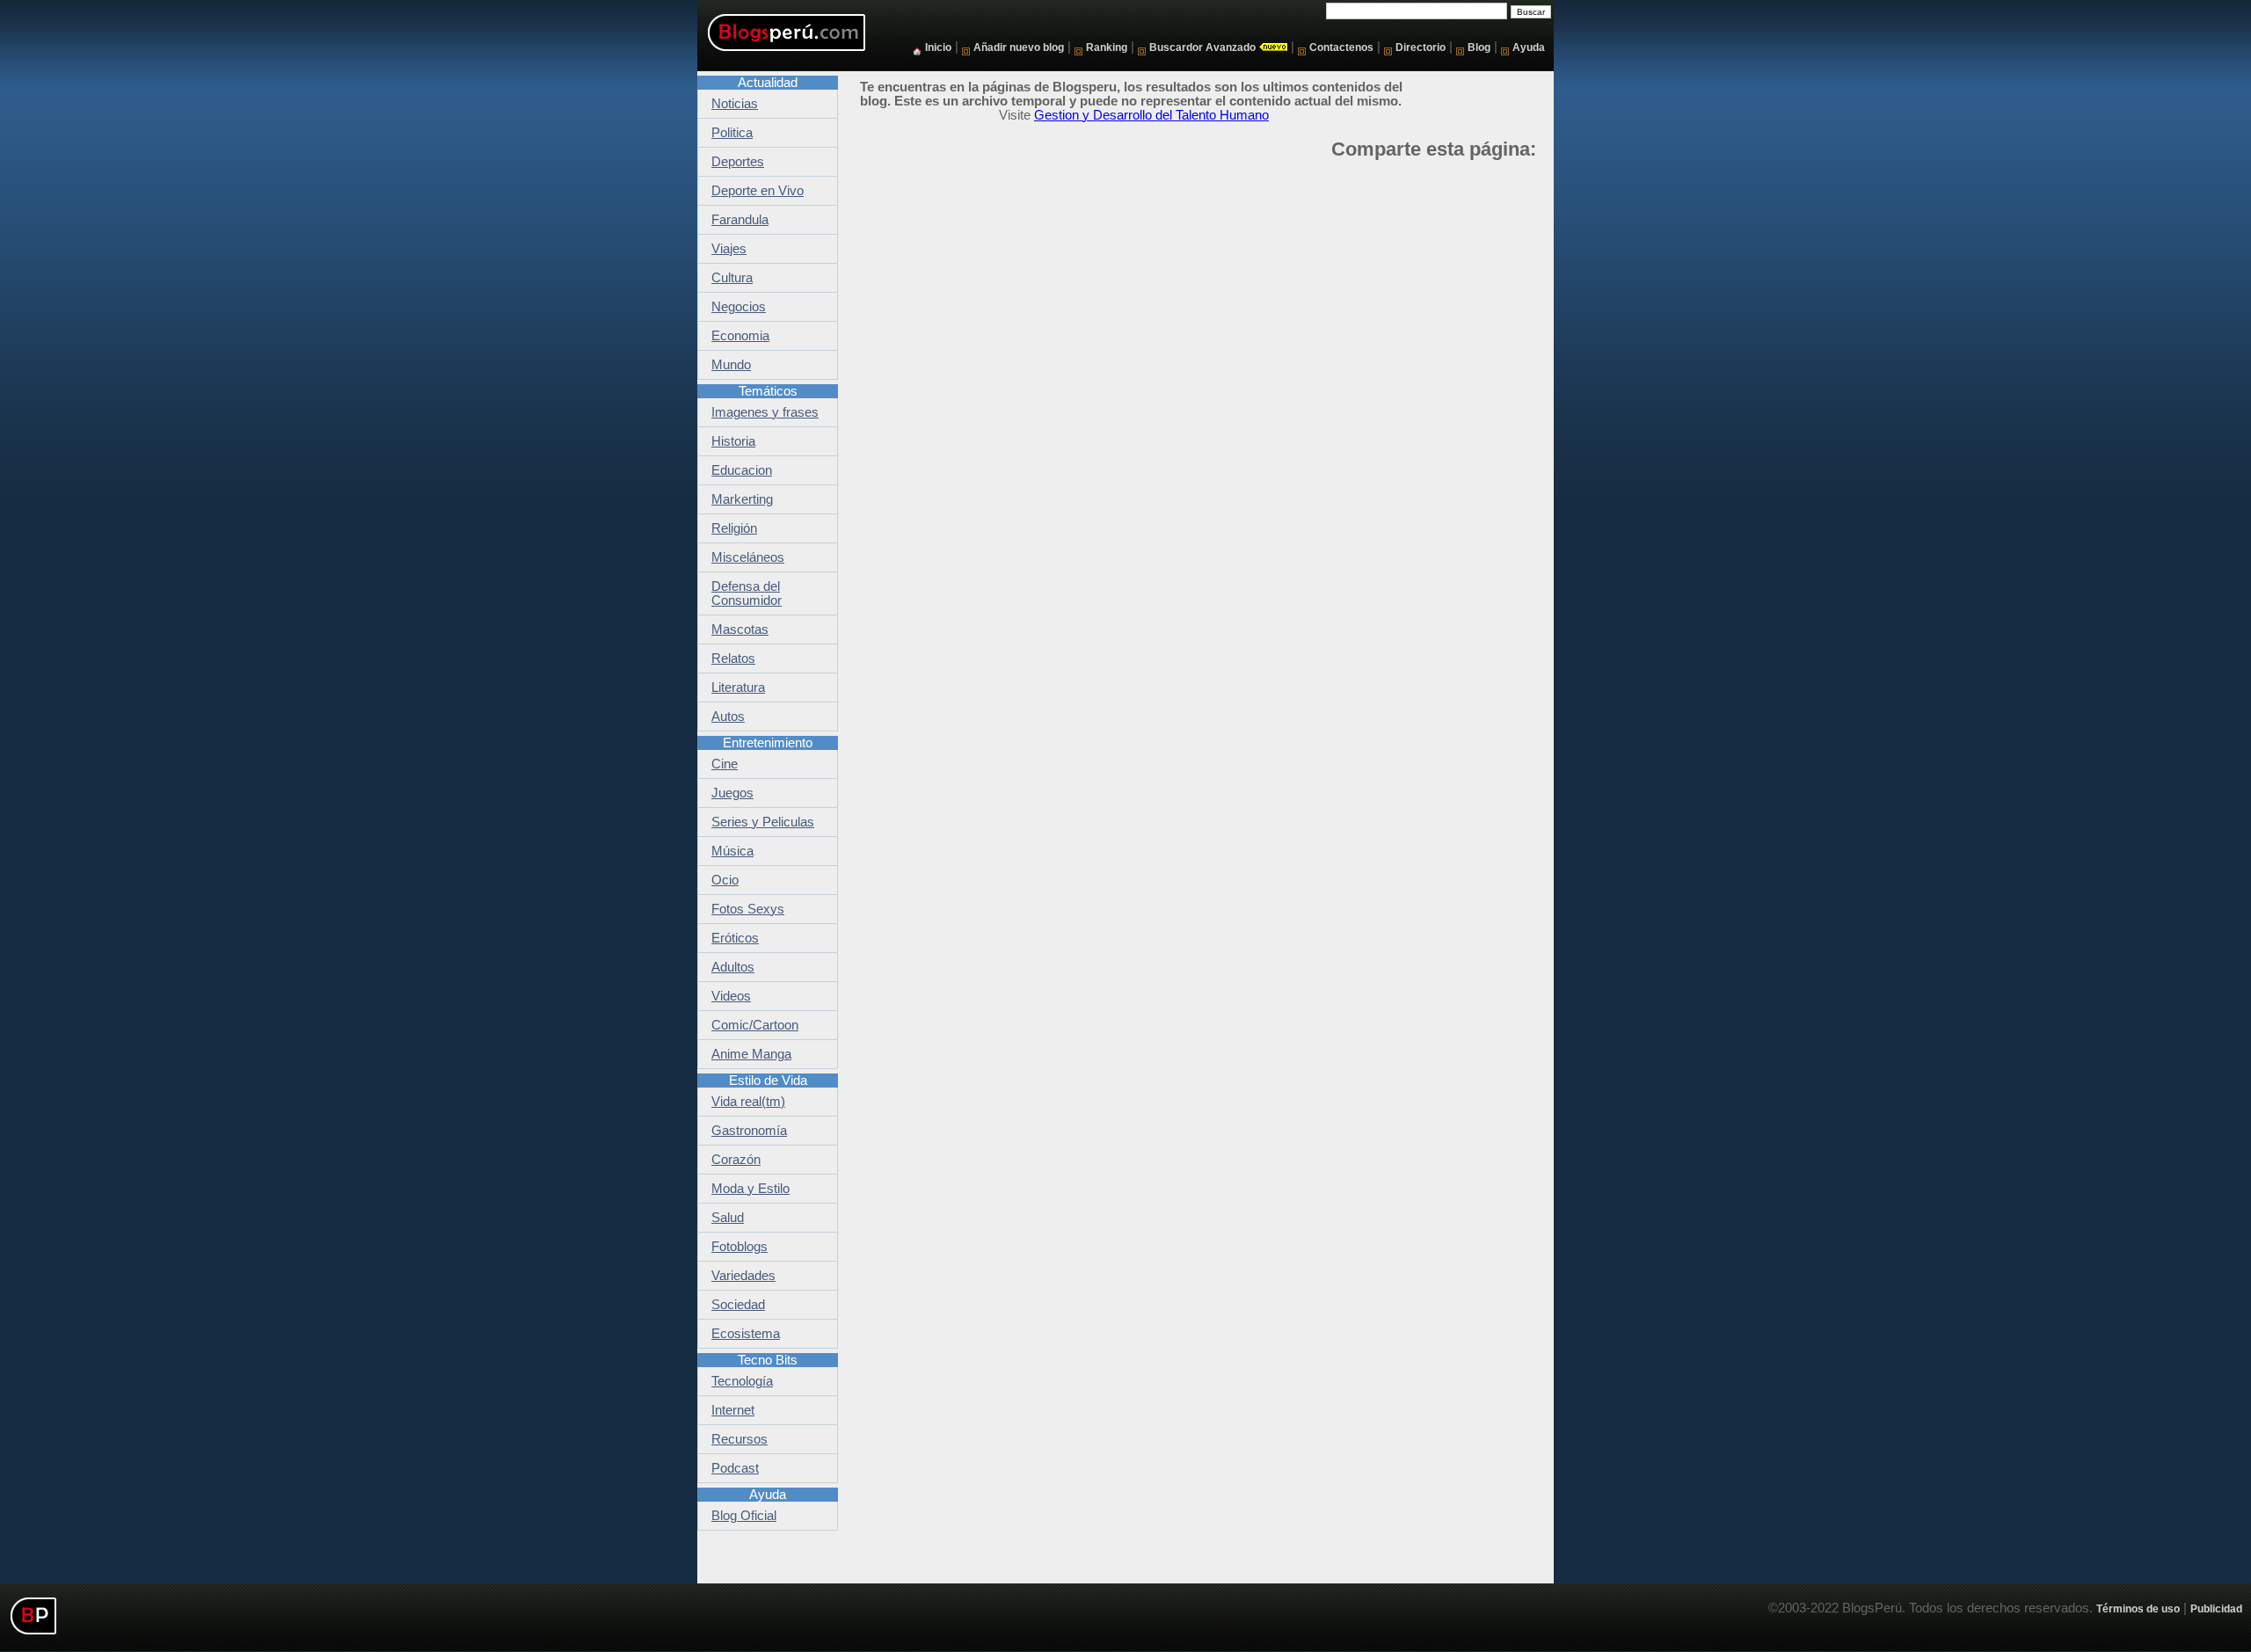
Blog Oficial (744, 1516)
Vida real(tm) (748, 1102)
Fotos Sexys (748, 909)
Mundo (731, 365)
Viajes (729, 249)
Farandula (740, 220)
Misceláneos (748, 557)
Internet (733, 1410)
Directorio (1421, 47)
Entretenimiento (768, 743)
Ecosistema (746, 1334)
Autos (728, 717)
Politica (732, 133)
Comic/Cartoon (755, 1025)
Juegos (732, 793)
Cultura (732, 278)
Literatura (738, 688)
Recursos (739, 1439)
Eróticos (735, 938)
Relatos (733, 659)
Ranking (1107, 47)
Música (732, 851)
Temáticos (768, 391)
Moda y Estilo (750, 1189)
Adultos (733, 967)
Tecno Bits (768, 1360)
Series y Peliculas (763, 822)
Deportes (738, 162)
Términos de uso (2138, 1608)
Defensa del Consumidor (747, 593)
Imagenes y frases (765, 412)
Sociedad (738, 1305)
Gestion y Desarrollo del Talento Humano (1151, 115)
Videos (731, 996)
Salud (728, 1218)
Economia (740, 336)
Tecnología (742, 1381)
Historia (733, 441)
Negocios (739, 307)
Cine (725, 764)
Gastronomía (749, 1131)
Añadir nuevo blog (1019, 47)
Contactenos (1341, 47)
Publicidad (2216, 1608)
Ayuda (1529, 47)
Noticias (735, 104)
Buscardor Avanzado (1202, 47)
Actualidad (768, 83)
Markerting (742, 499)
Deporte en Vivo (758, 191)
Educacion (742, 470)
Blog (1479, 47)
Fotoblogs (739, 1247)
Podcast (735, 1468)
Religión (734, 528)
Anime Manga (751, 1054)
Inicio (938, 47)
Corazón (736, 1160)
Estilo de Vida (768, 1081)
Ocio (725, 880)
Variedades (743, 1276)
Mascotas (740, 630)
